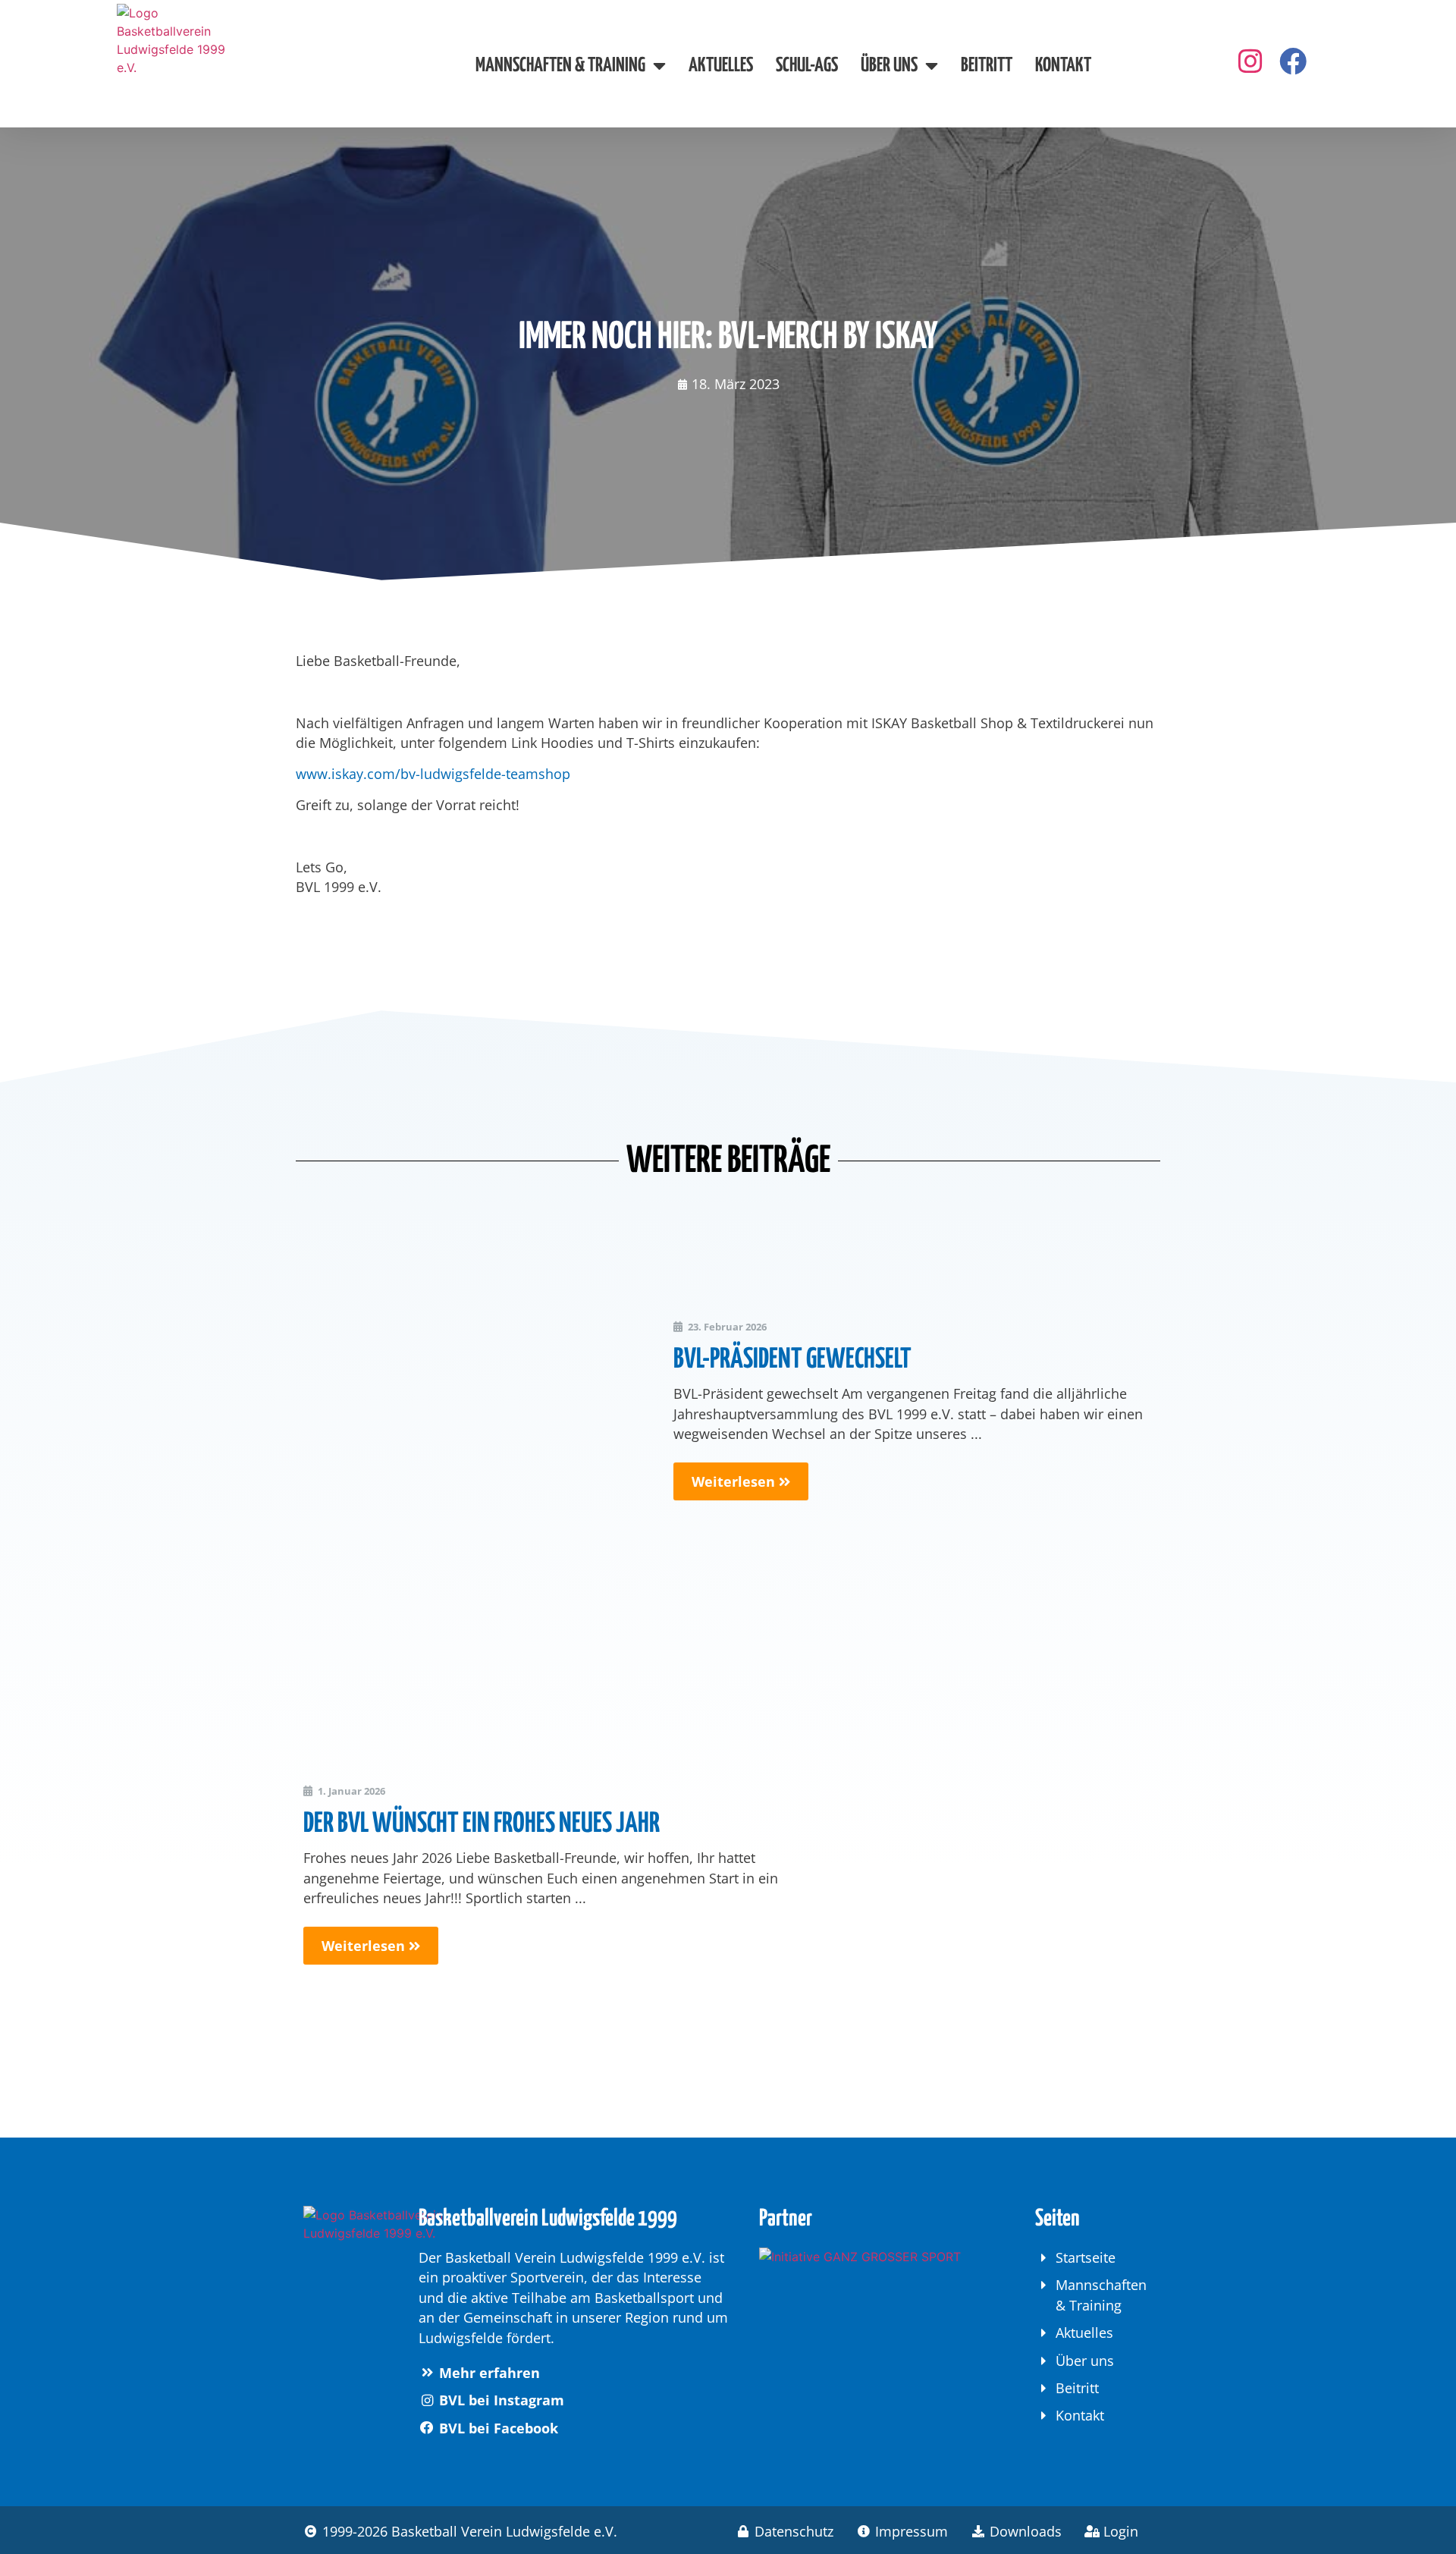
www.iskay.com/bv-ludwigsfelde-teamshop (433, 774)
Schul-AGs (807, 66)
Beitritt (987, 66)
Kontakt (1063, 66)
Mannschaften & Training (560, 66)
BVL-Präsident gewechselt (792, 1360)
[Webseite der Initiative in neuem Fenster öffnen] (873, 2308)
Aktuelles (721, 66)
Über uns (889, 66)
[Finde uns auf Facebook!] (1250, 61)
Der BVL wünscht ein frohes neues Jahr (482, 1824)
